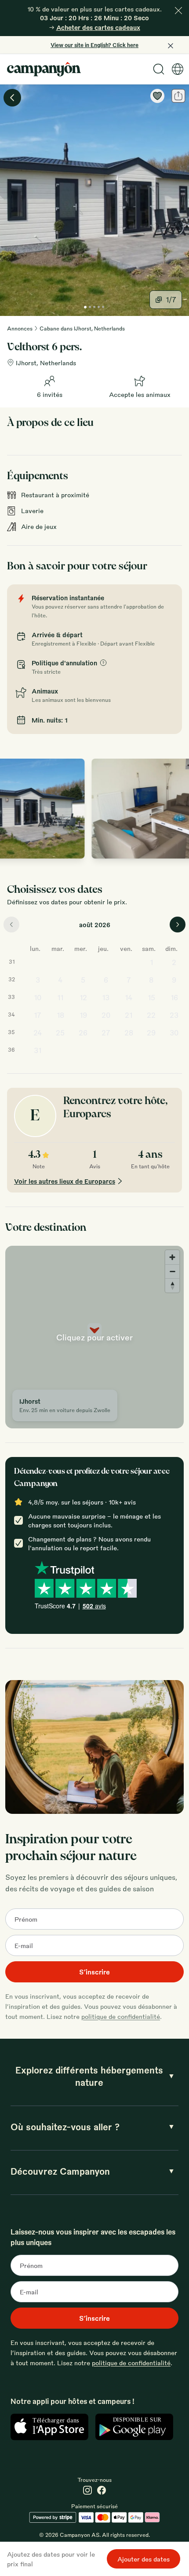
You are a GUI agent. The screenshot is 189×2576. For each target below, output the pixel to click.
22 (151, 1015)
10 (38, 997)
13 (106, 997)
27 (106, 1033)
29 (151, 1033)
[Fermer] (178, 11)
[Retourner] (12, 98)
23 (174, 1015)
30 (174, 1033)
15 (151, 997)
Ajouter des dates (144, 2559)
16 (174, 997)
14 (129, 997)
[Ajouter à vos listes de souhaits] (157, 96)
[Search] (159, 69)
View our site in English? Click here (94, 45)
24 (38, 1033)
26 (83, 1033)
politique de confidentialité (121, 2016)
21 (129, 1015)
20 (106, 1015)
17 (38, 1015)
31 (38, 1050)
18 (60, 1015)
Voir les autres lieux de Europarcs (65, 1181)
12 (83, 997)
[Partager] (178, 96)
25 (60, 1033)
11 (60, 997)
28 (129, 1033)
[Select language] (178, 69)
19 (83, 1015)
